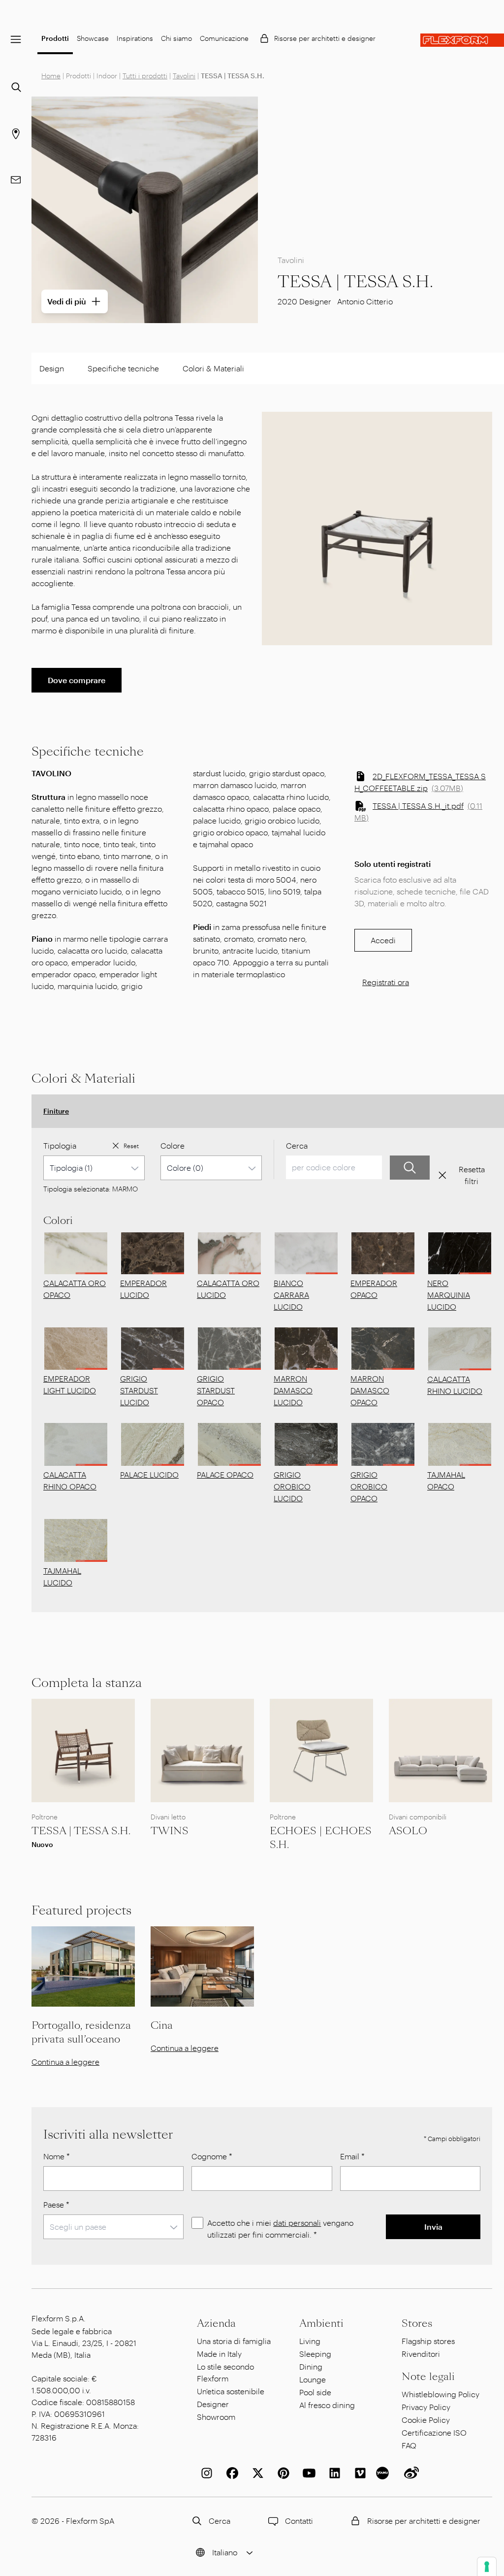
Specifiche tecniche (123, 368)
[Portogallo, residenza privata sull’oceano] (83, 1966)
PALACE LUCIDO (149, 1474)
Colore (173, 1145)
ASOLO (408, 1831)
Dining (311, 2366)
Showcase (93, 38)
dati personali (297, 2223)
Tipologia (60, 1145)
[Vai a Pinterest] (282, 2473)
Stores (417, 2323)
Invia (433, 2227)
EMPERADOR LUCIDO (143, 1289)
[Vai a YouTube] (307, 2473)
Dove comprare (77, 680)
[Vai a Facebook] (230, 2473)
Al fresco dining (327, 2405)
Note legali (428, 2377)
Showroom (216, 2417)
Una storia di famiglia (234, 2341)
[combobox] (94, 1168)
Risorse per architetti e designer (325, 38)
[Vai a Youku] (384, 2473)
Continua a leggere (65, 2062)
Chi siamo (176, 38)
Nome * (57, 2156)
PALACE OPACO (225, 1474)
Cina (162, 2025)
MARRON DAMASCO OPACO (370, 1390)
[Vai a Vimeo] (358, 2473)
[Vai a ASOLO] (441, 1750)
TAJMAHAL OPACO (446, 1480)
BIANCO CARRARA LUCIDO (291, 1295)
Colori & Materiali (213, 368)
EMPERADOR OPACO (374, 1289)
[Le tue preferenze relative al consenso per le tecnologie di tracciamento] (487, 2567)
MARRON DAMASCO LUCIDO (293, 1390)
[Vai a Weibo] (409, 2473)
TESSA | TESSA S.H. (81, 1831)
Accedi (383, 940)
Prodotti (55, 38)
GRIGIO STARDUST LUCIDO (139, 1390)
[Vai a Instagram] (205, 2473)
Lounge (313, 2379)
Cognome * (212, 2156)
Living (310, 2341)
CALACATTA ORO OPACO (75, 1289)
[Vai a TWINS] (202, 1750)
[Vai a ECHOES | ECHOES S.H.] (321, 1750)
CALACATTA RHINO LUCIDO (455, 1385)
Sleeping (315, 2354)
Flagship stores (428, 2341)
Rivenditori (421, 2354)
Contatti (299, 2521)
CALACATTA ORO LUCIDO (228, 1289)
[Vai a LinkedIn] (333, 2473)
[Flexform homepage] (462, 40)
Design (52, 368)
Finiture (56, 1111)
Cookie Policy (426, 2420)
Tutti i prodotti (145, 76)
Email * (352, 2156)
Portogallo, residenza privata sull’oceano (81, 2032)
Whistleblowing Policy (441, 2394)
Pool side (315, 2392)
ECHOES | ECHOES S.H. (321, 1838)
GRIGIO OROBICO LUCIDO (292, 1486)
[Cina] (202, 1966)
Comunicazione (224, 38)
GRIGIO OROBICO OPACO (369, 1486)
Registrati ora (386, 982)
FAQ (409, 2445)
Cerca (297, 1145)
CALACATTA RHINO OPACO (70, 1480)
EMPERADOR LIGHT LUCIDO (70, 1384)
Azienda (216, 2323)
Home (51, 76)
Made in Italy (219, 2354)
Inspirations (135, 38)
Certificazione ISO (434, 2432)
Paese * (56, 2204)
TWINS (170, 1831)
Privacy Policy (426, 2407)
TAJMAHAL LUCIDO (62, 1576)
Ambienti (321, 2323)
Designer (213, 2404)
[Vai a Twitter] (256, 2473)
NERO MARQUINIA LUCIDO (449, 1295)
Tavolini (184, 76)
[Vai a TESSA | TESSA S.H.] (83, 1750)
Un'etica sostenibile (231, 2391)
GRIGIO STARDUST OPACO (216, 1390)
